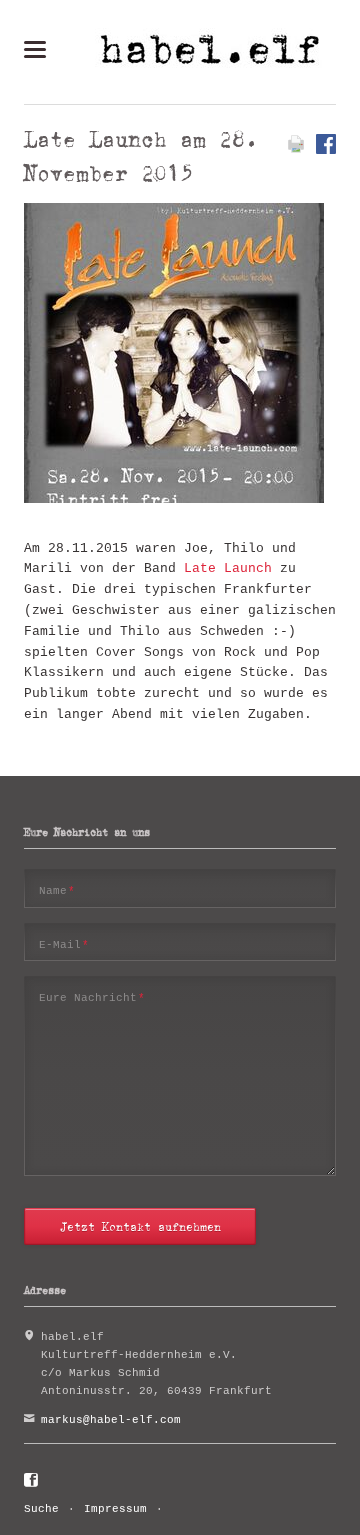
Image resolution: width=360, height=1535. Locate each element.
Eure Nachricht (92, 997)
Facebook (31, 1481)
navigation (35, 49)
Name (57, 890)
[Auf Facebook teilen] (326, 150)
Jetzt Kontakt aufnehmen (140, 1227)
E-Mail (64, 944)
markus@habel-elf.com (111, 1420)
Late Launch (228, 568)
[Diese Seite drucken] (296, 150)
